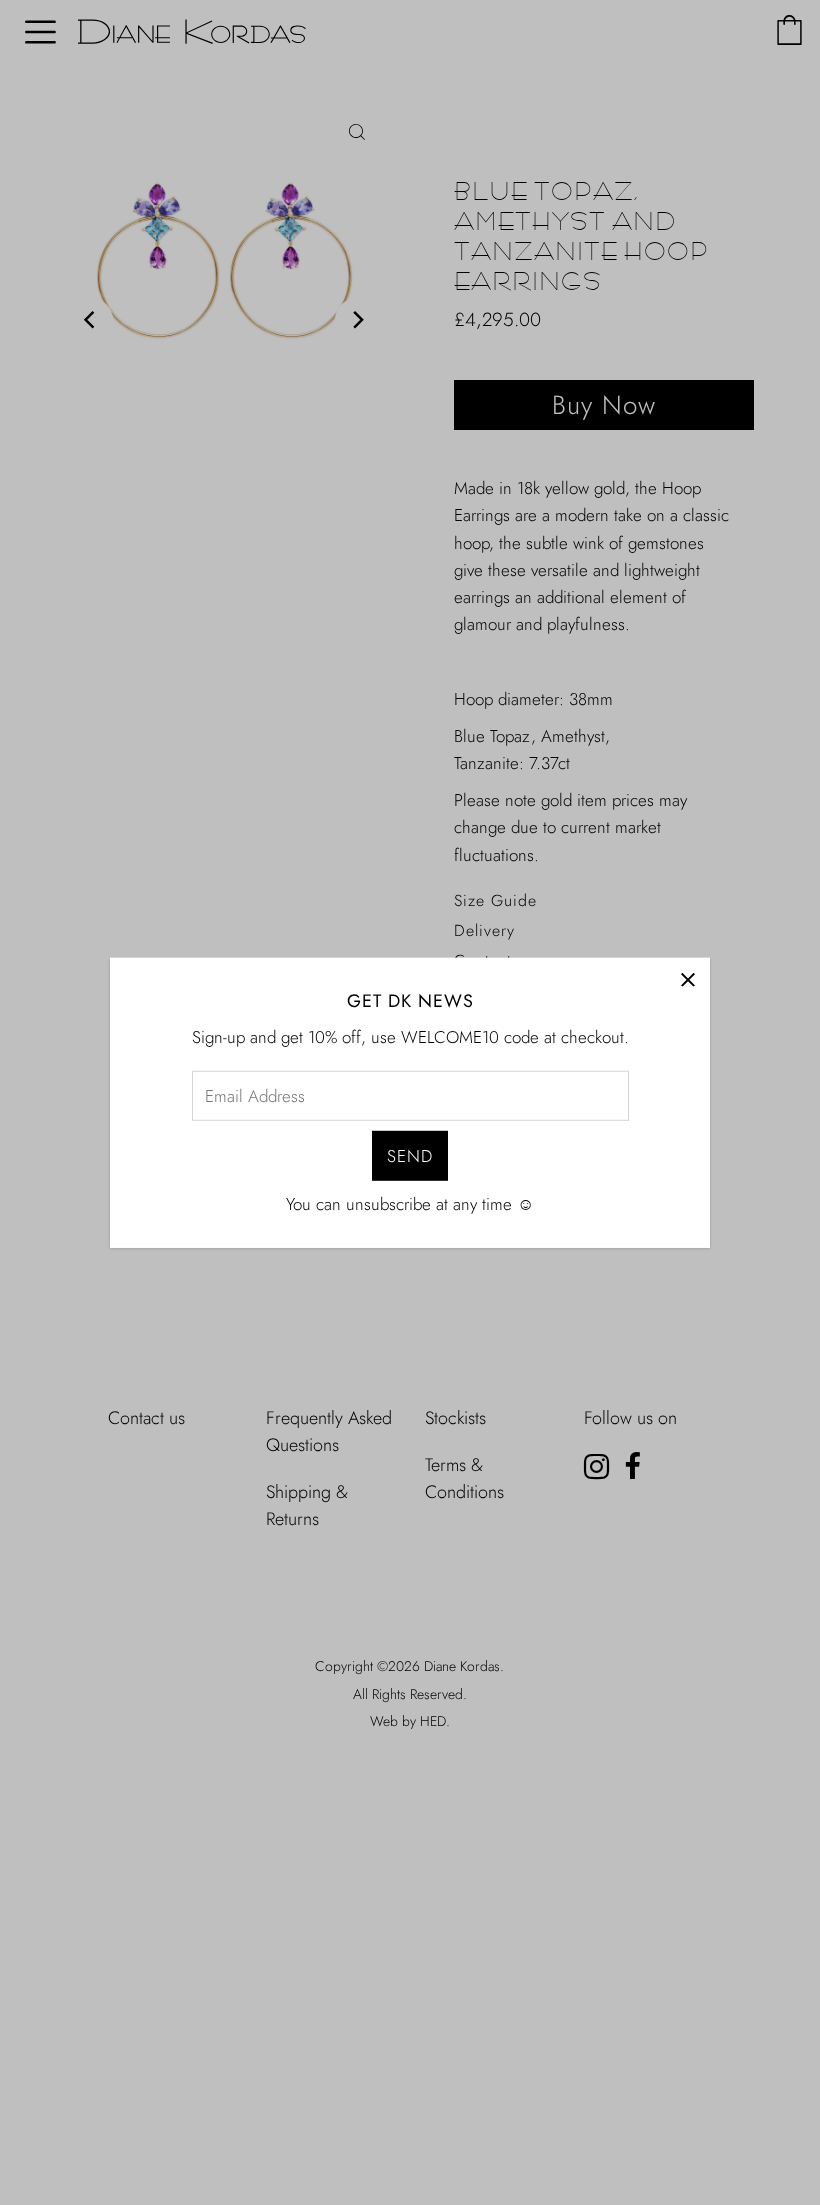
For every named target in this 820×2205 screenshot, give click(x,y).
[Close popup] (687, 979)
